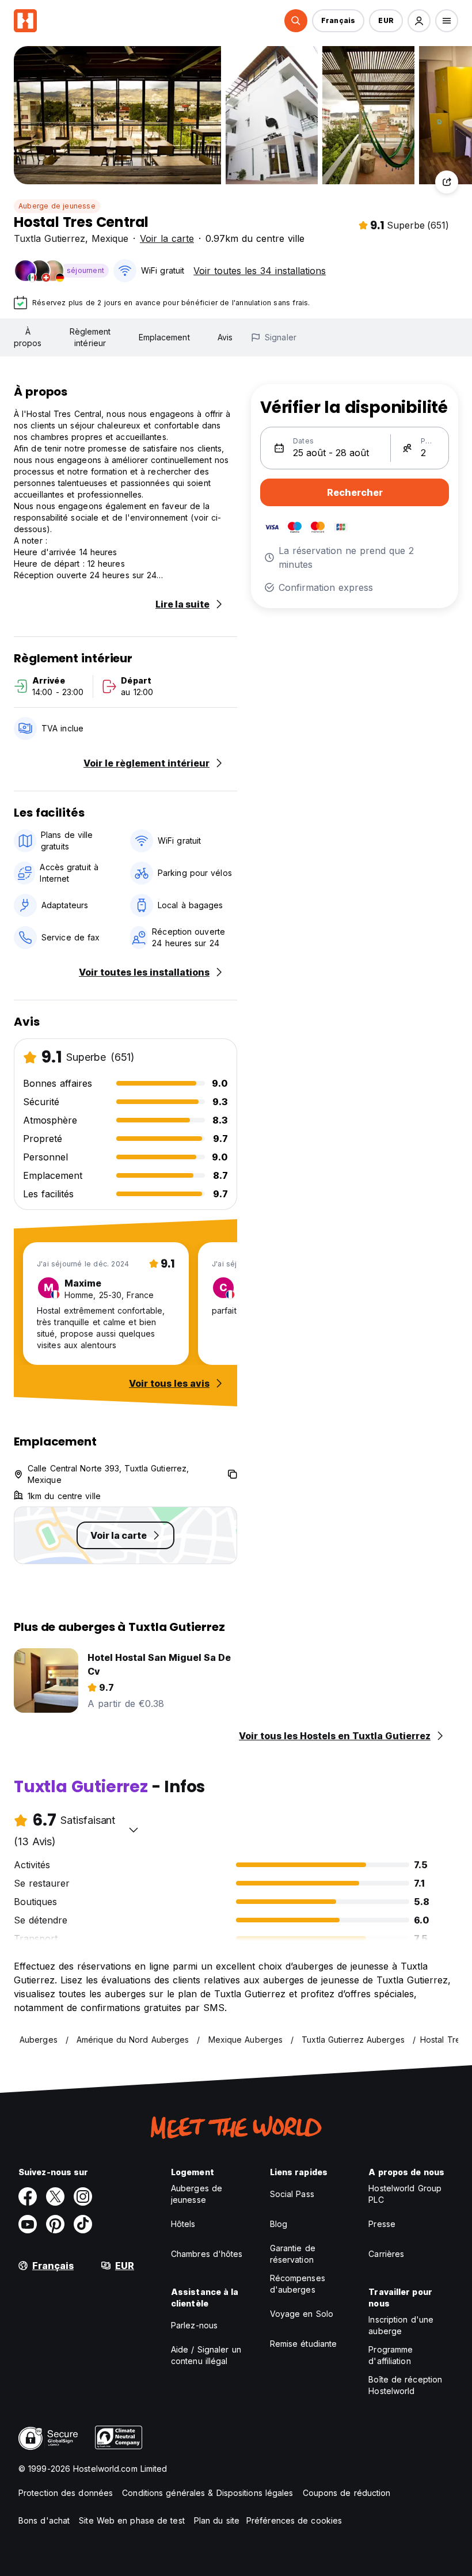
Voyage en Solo (302, 2314)
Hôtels (183, 2224)
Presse (382, 2224)
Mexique (110, 238)
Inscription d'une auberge (401, 2325)
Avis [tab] (225, 337)
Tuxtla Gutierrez (50, 238)
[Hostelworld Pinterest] (55, 2224)
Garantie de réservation (293, 2254)
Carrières (386, 2254)
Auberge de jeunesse (57, 206)
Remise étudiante (304, 2344)
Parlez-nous (194, 2325)
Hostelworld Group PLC (405, 2194)
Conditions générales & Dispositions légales (208, 2493)
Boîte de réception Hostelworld (405, 2385)
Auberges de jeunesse (197, 2194)
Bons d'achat (44, 2520)
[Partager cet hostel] (447, 182)
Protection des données (66, 2493)
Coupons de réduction (347, 2493)
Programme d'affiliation (391, 2355)
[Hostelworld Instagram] (83, 2196)
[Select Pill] (296, 21)
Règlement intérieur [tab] (90, 337)
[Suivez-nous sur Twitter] (55, 2196)
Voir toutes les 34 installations (260, 271)
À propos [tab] (28, 337)
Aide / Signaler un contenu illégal (206, 2355)
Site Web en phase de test (132, 2520)
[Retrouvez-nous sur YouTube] (28, 2224)
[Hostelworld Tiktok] (83, 2224)
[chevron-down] (134, 1830)
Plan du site (217, 2520)
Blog (279, 2224)
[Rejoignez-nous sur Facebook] (28, 2196)
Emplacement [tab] (164, 337)
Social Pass (292, 2194)
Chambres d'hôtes (207, 2254)
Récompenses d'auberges (298, 2284)
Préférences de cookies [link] (294, 2520)
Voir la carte (167, 238)
